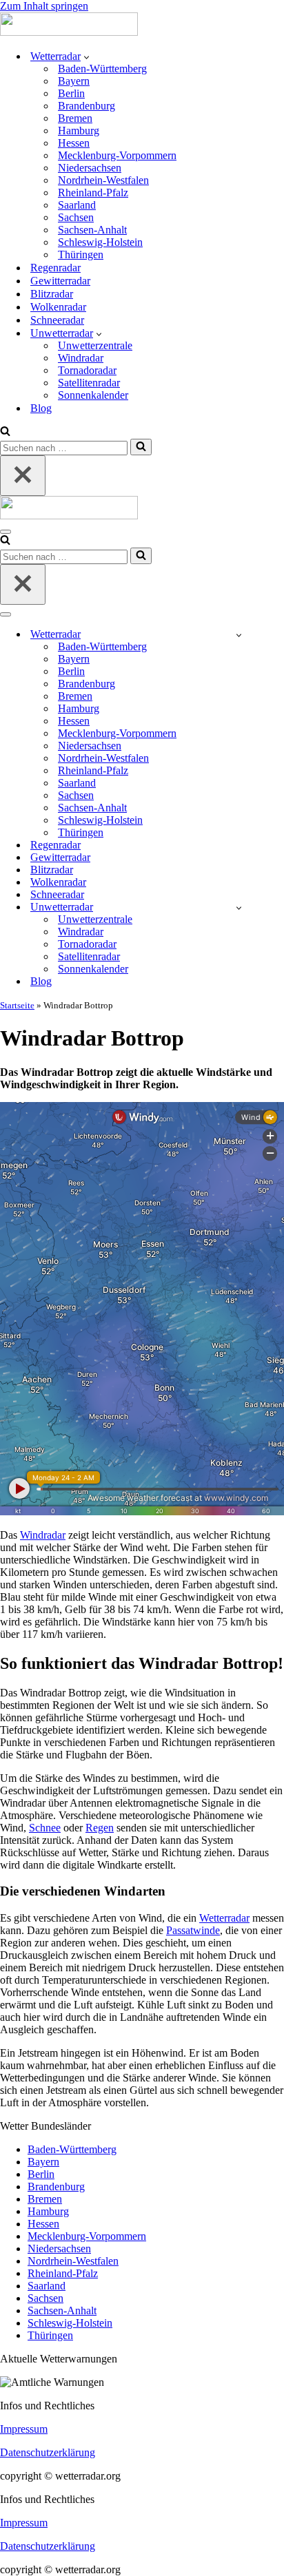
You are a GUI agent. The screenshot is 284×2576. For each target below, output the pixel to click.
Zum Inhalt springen (44, 6)
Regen (100, 1828)
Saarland (77, 205)
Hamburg (79, 131)
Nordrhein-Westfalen (103, 180)
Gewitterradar (60, 281)
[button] (87, 56)
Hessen (74, 143)
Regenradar (55, 268)
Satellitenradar (89, 383)
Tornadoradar (87, 370)
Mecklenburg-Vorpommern (117, 155)
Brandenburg (87, 106)
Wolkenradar (58, 307)
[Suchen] (5, 432)
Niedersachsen (90, 168)
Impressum (24, 2429)
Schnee (45, 1828)
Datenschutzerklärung (48, 2452)
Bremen (75, 118)
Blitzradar (52, 294)
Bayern (74, 81)
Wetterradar (224, 1918)
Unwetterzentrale (95, 345)
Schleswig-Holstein (100, 242)
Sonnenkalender (93, 395)
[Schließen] (23, 476)
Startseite (17, 1005)
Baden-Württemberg (102, 69)
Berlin (71, 93)
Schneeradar (57, 320)
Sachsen (76, 217)
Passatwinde (193, 1930)
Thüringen (81, 255)
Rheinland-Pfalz (93, 193)
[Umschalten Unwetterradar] (239, 907)
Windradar (81, 358)
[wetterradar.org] (69, 32)
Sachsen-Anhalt (92, 230)
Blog (41, 408)
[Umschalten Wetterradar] (239, 635)
